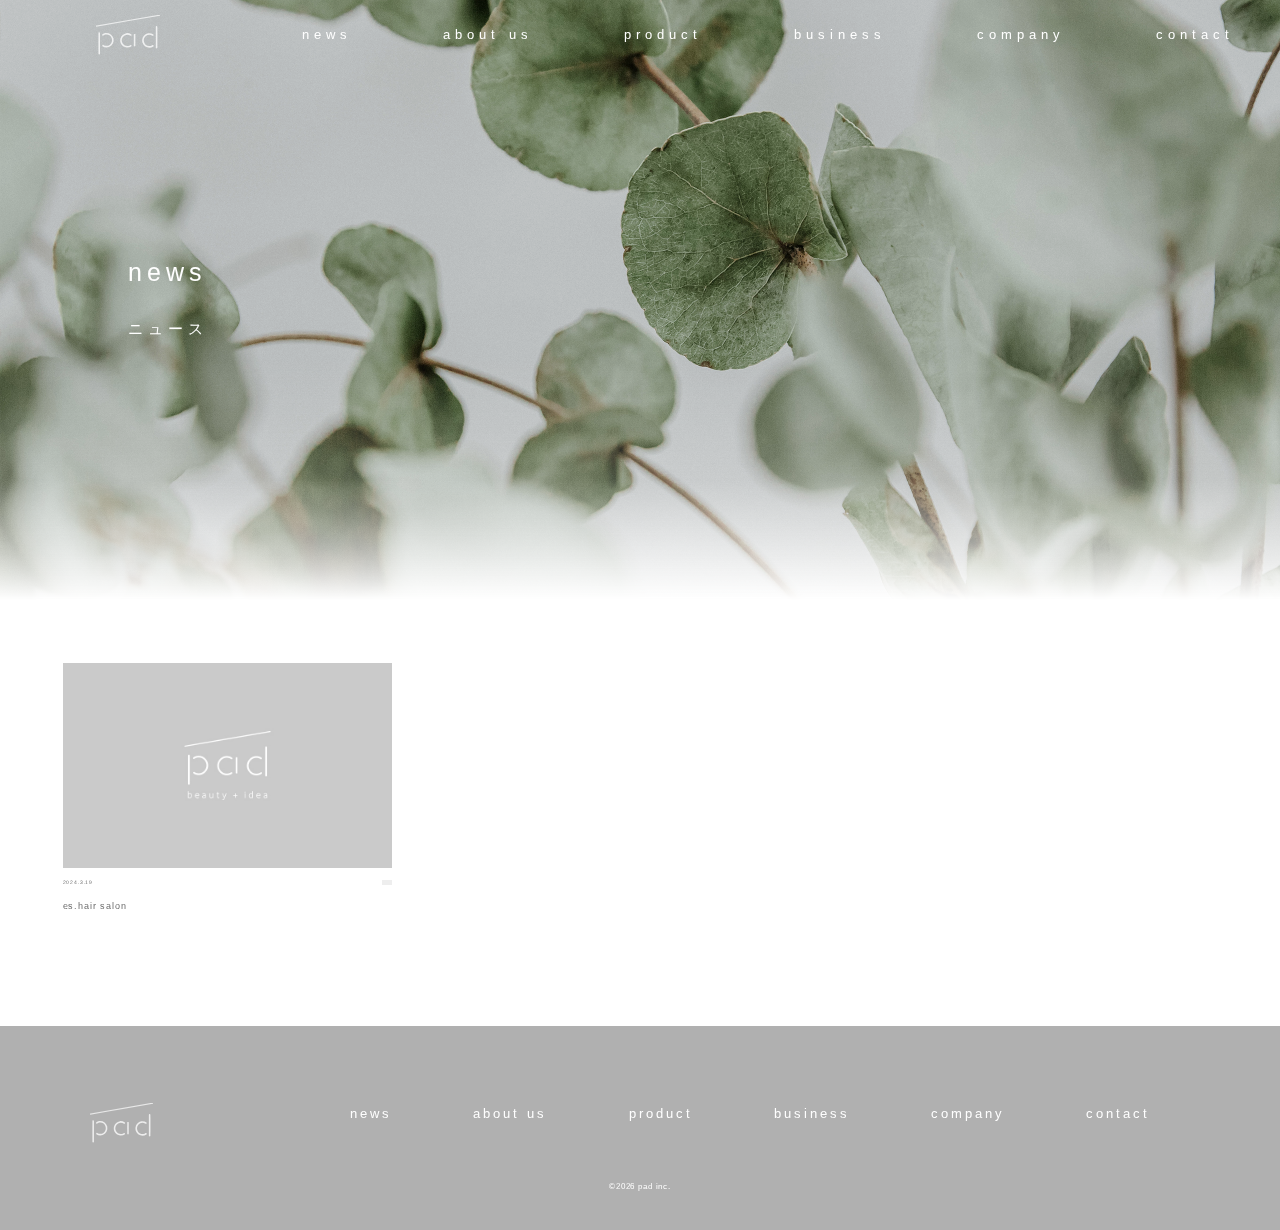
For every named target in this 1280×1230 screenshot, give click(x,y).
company (1021, 35)
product (663, 35)
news (327, 35)
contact (1195, 35)
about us (488, 35)
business (840, 35)
